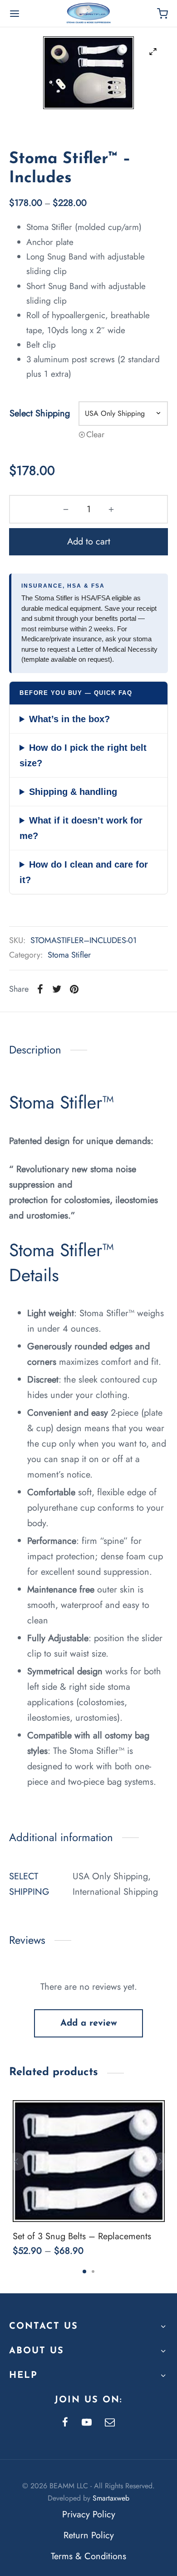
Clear (95, 434)
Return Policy (89, 2535)
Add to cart (89, 542)
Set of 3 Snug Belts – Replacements (82, 2236)
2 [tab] (93, 2271)
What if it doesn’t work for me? (81, 828)
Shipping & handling (73, 792)
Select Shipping (40, 413)
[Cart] (162, 14)
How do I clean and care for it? (84, 872)
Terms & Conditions (88, 2556)
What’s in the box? (69, 719)
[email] (110, 2423)
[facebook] (65, 2423)
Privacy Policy (89, 2514)
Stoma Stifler (69, 955)
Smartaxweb (111, 2498)
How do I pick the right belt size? (83, 755)
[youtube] (87, 2423)
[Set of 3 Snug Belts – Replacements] (89, 2161)
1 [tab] (84, 2271)
